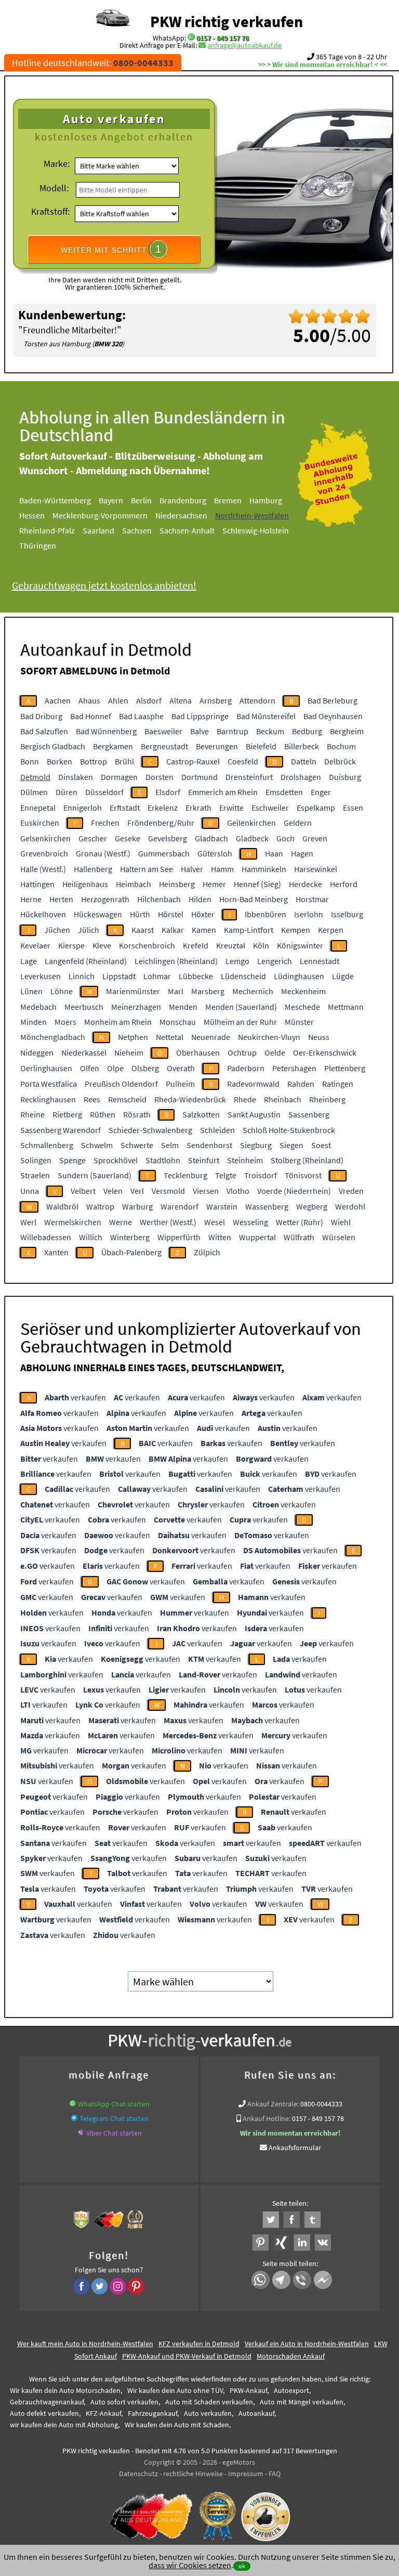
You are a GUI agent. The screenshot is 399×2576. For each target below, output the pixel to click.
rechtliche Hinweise (193, 2474)
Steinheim (245, 1160)
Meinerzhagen (136, 1007)
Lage (29, 961)
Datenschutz (138, 2474)
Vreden (351, 1191)
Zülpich (207, 1252)
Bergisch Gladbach (53, 746)
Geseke (128, 838)
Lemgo (237, 961)
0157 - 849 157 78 (223, 38)
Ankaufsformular (295, 2148)
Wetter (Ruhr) (300, 1222)
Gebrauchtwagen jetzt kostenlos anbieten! (104, 585)
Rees (92, 1099)
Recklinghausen (48, 1099)
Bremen (228, 500)
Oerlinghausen (46, 1068)
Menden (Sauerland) (241, 1007)
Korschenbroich (147, 945)
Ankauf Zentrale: (273, 2104)
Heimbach (134, 884)
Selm (170, 1145)
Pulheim (180, 1084)
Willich (91, 1237)
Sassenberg (309, 1114)
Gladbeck (252, 838)
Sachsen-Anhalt (187, 530)
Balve (199, 731)
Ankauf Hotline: (267, 2118)
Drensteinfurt (249, 777)
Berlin (141, 500)
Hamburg (266, 500)
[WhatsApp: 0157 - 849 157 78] (191, 38)
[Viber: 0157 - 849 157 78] (81, 2133)
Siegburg (256, 1145)
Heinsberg (177, 884)
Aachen (58, 700)
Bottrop (94, 761)
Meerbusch (84, 1007)
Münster (299, 1022)
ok (242, 2566)
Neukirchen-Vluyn (269, 1037)
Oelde (275, 1052)
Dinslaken (76, 777)
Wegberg (312, 1206)
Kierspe (71, 945)
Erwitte (231, 808)
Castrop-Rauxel (193, 761)
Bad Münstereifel (266, 716)
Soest (321, 1145)
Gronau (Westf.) (103, 853)
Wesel (215, 1222)
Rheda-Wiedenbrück (190, 1099)
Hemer (214, 884)
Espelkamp (316, 808)
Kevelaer (35, 945)
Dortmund (199, 777)
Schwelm (97, 1145)
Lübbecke (196, 976)
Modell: (54, 188)
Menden (183, 1007)
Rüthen (103, 1114)
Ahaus (89, 700)
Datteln (304, 761)
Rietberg (67, 1114)
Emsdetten (284, 792)
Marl (176, 991)
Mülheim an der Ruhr (240, 1022)
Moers (65, 1022)
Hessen (32, 515)
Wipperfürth (179, 1237)
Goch (285, 838)
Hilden (200, 899)
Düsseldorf (104, 792)
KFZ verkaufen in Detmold (199, 2344)
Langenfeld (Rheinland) (86, 961)
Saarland (98, 530)
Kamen (204, 930)
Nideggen (37, 1052)
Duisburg (345, 777)
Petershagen (294, 1068)
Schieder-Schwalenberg (150, 1130)
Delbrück (340, 761)
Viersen (206, 1191)
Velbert (83, 1191)
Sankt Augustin (254, 1114)
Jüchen (57, 930)
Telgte (226, 1175)
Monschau (178, 1022)
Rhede (245, 1099)
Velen (113, 1191)
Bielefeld (261, 746)
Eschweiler (270, 808)
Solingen (36, 1160)
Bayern (111, 500)
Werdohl (350, 1206)
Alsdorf (149, 700)
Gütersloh (215, 853)
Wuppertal (257, 1237)
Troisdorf (261, 1175)
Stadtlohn (163, 1160)
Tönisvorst (303, 1175)
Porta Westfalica (49, 1084)
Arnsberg (216, 700)
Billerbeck (302, 746)
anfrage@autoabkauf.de (244, 45)
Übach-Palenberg (131, 1252)
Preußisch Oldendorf (121, 1084)
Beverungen (217, 746)
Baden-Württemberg (55, 500)
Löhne (62, 991)
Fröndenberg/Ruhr (161, 823)
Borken (59, 761)
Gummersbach (164, 853)
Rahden (301, 1084)
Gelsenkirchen (45, 838)
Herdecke (305, 884)
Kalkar (173, 930)
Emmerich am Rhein (223, 792)
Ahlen (118, 700)
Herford (344, 884)
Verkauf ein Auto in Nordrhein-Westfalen (307, 2344)
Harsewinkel (316, 869)
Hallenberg (93, 869)
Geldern (298, 823)
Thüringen (38, 545)
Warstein (222, 1206)
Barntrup (232, 731)
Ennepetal (38, 808)
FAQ (275, 2474)
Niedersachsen (181, 515)
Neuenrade (211, 1037)
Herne (31, 899)
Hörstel (171, 914)
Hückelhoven (43, 914)
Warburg (137, 1206)
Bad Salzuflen (44, 731)
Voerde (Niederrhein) (294, 1191)
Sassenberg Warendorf (61, 1130)
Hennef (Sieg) (257, 884)
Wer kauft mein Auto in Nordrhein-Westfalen (85, 2344)
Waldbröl (62, 1206)
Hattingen (37, 884)
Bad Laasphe (141, 716)
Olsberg (145, 1068)
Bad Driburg (41, 716)
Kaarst (143, 930)
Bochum (341, 746)
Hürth (140, 914)
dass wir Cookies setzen (190, 2565)
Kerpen (331, 930)
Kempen (296, 930)
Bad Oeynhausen (333, 716)
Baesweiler (163, 731)
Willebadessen (46, 1237)
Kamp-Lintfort (249, 930)
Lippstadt (119, 976)
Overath (181, 1068)
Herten (61, 899)
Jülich (89, 930)
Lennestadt (320, 961)
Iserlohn (309, 914)
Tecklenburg (185, 1175)
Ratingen (338, 1084)
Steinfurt (204, 1160)
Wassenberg (267, 1206)
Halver (192, 869)
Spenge (72, 1160)
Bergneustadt (164, 746)
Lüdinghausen (299, 976)
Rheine (32, 1114)
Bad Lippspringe (200, 716)
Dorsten (159, 777)
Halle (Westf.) (43, 869)
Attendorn (257, 700)
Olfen (90, 1068)
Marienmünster (133, 991)
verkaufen (75, 1397)
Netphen (133, 1037)
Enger (321, 792)
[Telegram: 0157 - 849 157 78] (74, 2118)
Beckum (270, 731)
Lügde (343, 976)
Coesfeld (243, 761)
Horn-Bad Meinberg (254, 899)
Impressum (246, 2474)
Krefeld (196, 945)
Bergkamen (113, 746)
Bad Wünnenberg (106, 731)
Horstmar (312, 899)
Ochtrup (242, 1052)
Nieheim (129, 1052)
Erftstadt (125, 808)
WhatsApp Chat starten (114, 2104)
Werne (121, 1222)
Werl (28, 1222)
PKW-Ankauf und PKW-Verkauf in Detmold (187, 2356)
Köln (261, 945)
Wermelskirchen (73, 1222)
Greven (315, 838)
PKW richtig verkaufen (227, 21)
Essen (353, 808)
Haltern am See (147, 869)
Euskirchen (40, 823)
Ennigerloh (83, 808)
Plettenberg (345, 1068)
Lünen (31, 991)
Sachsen (137, 530)
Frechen (105, 823)
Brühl (124, 761)
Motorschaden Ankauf (291, 2356)
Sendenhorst (209, 1145)
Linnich (82, 976)
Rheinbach (283, 1099)
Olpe (115, 1068)
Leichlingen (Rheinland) (176, 961)
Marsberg (208, 991)
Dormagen (119, 777)
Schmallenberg (47, 1145)
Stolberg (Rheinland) (307, 1160)
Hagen (302, 853)
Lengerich (275, 961)
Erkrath (198, 808)
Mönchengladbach (53, 1037)
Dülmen (34, 792)
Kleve (102, 945)
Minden (34, 1022)
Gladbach (211, 838)
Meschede (302, 1007)
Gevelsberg (168, 838)
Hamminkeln (264, 869)
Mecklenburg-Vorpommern (100, 515)
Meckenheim (303, 991)
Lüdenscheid (243, 976)
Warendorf (179, 1206)
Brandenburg (183, 500)
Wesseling (250, 1222)
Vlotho (238, 1191)
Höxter (203, 914)
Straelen (35, 1175)
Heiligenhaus (85, 884)
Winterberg (130, 1237)
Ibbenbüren (265, 914)
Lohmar (157, 976)
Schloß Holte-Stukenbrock (289, 1130)
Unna (30, 1191)
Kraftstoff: (50, 211)
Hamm (222, 869)
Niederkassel (84, 1052)
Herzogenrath (105, 899)
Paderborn (246, 1068)
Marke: (57, 164)
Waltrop (100, 1206)
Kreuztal (231, 945)
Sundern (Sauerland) (95, 1175)
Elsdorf (168, 792)
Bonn (30, 761)
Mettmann (346, 1007)
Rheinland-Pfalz (47, 530)
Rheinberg (327, 1099)
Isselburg (347, 914)
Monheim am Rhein (118, 1022)
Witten (220, 1237)
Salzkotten (201, 1114)
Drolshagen (301, 777)
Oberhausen (198, 1052)
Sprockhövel (116, 1160)
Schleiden (217, 1130)
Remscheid (127, 1099)
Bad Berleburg (332, 700)
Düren (66, 792)
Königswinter (300, 945)
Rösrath (137, 1114)
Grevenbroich (44, 853)
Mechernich (253, 991)
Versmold (168, 1191)
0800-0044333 (321, 2104)
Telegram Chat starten (114, 2118)
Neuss (319, 1037)
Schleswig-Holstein (256, 530)
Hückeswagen (98, 914)
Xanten (56, 1252)
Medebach (38, 1007)
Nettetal (170, 1037)
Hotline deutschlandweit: (93, 63)
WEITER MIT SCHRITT (111, 249)
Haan (274, 853)
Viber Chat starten (114, 2133)
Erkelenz (163, 808)
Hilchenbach (159, 899)
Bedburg (307, 731)
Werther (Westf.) (168, 1222)
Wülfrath (299, 1237)
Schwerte (137, 1145)
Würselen (339, 1237)
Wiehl (341, 1222)
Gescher (93, 838)
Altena (181, 700)
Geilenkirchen (251, 823)
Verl (137, 1191)
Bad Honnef (91, 716)
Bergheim (347, 731)
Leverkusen (41, 976)
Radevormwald (253, 1084)
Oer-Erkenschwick (325, 1052)
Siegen (291, 1145)
